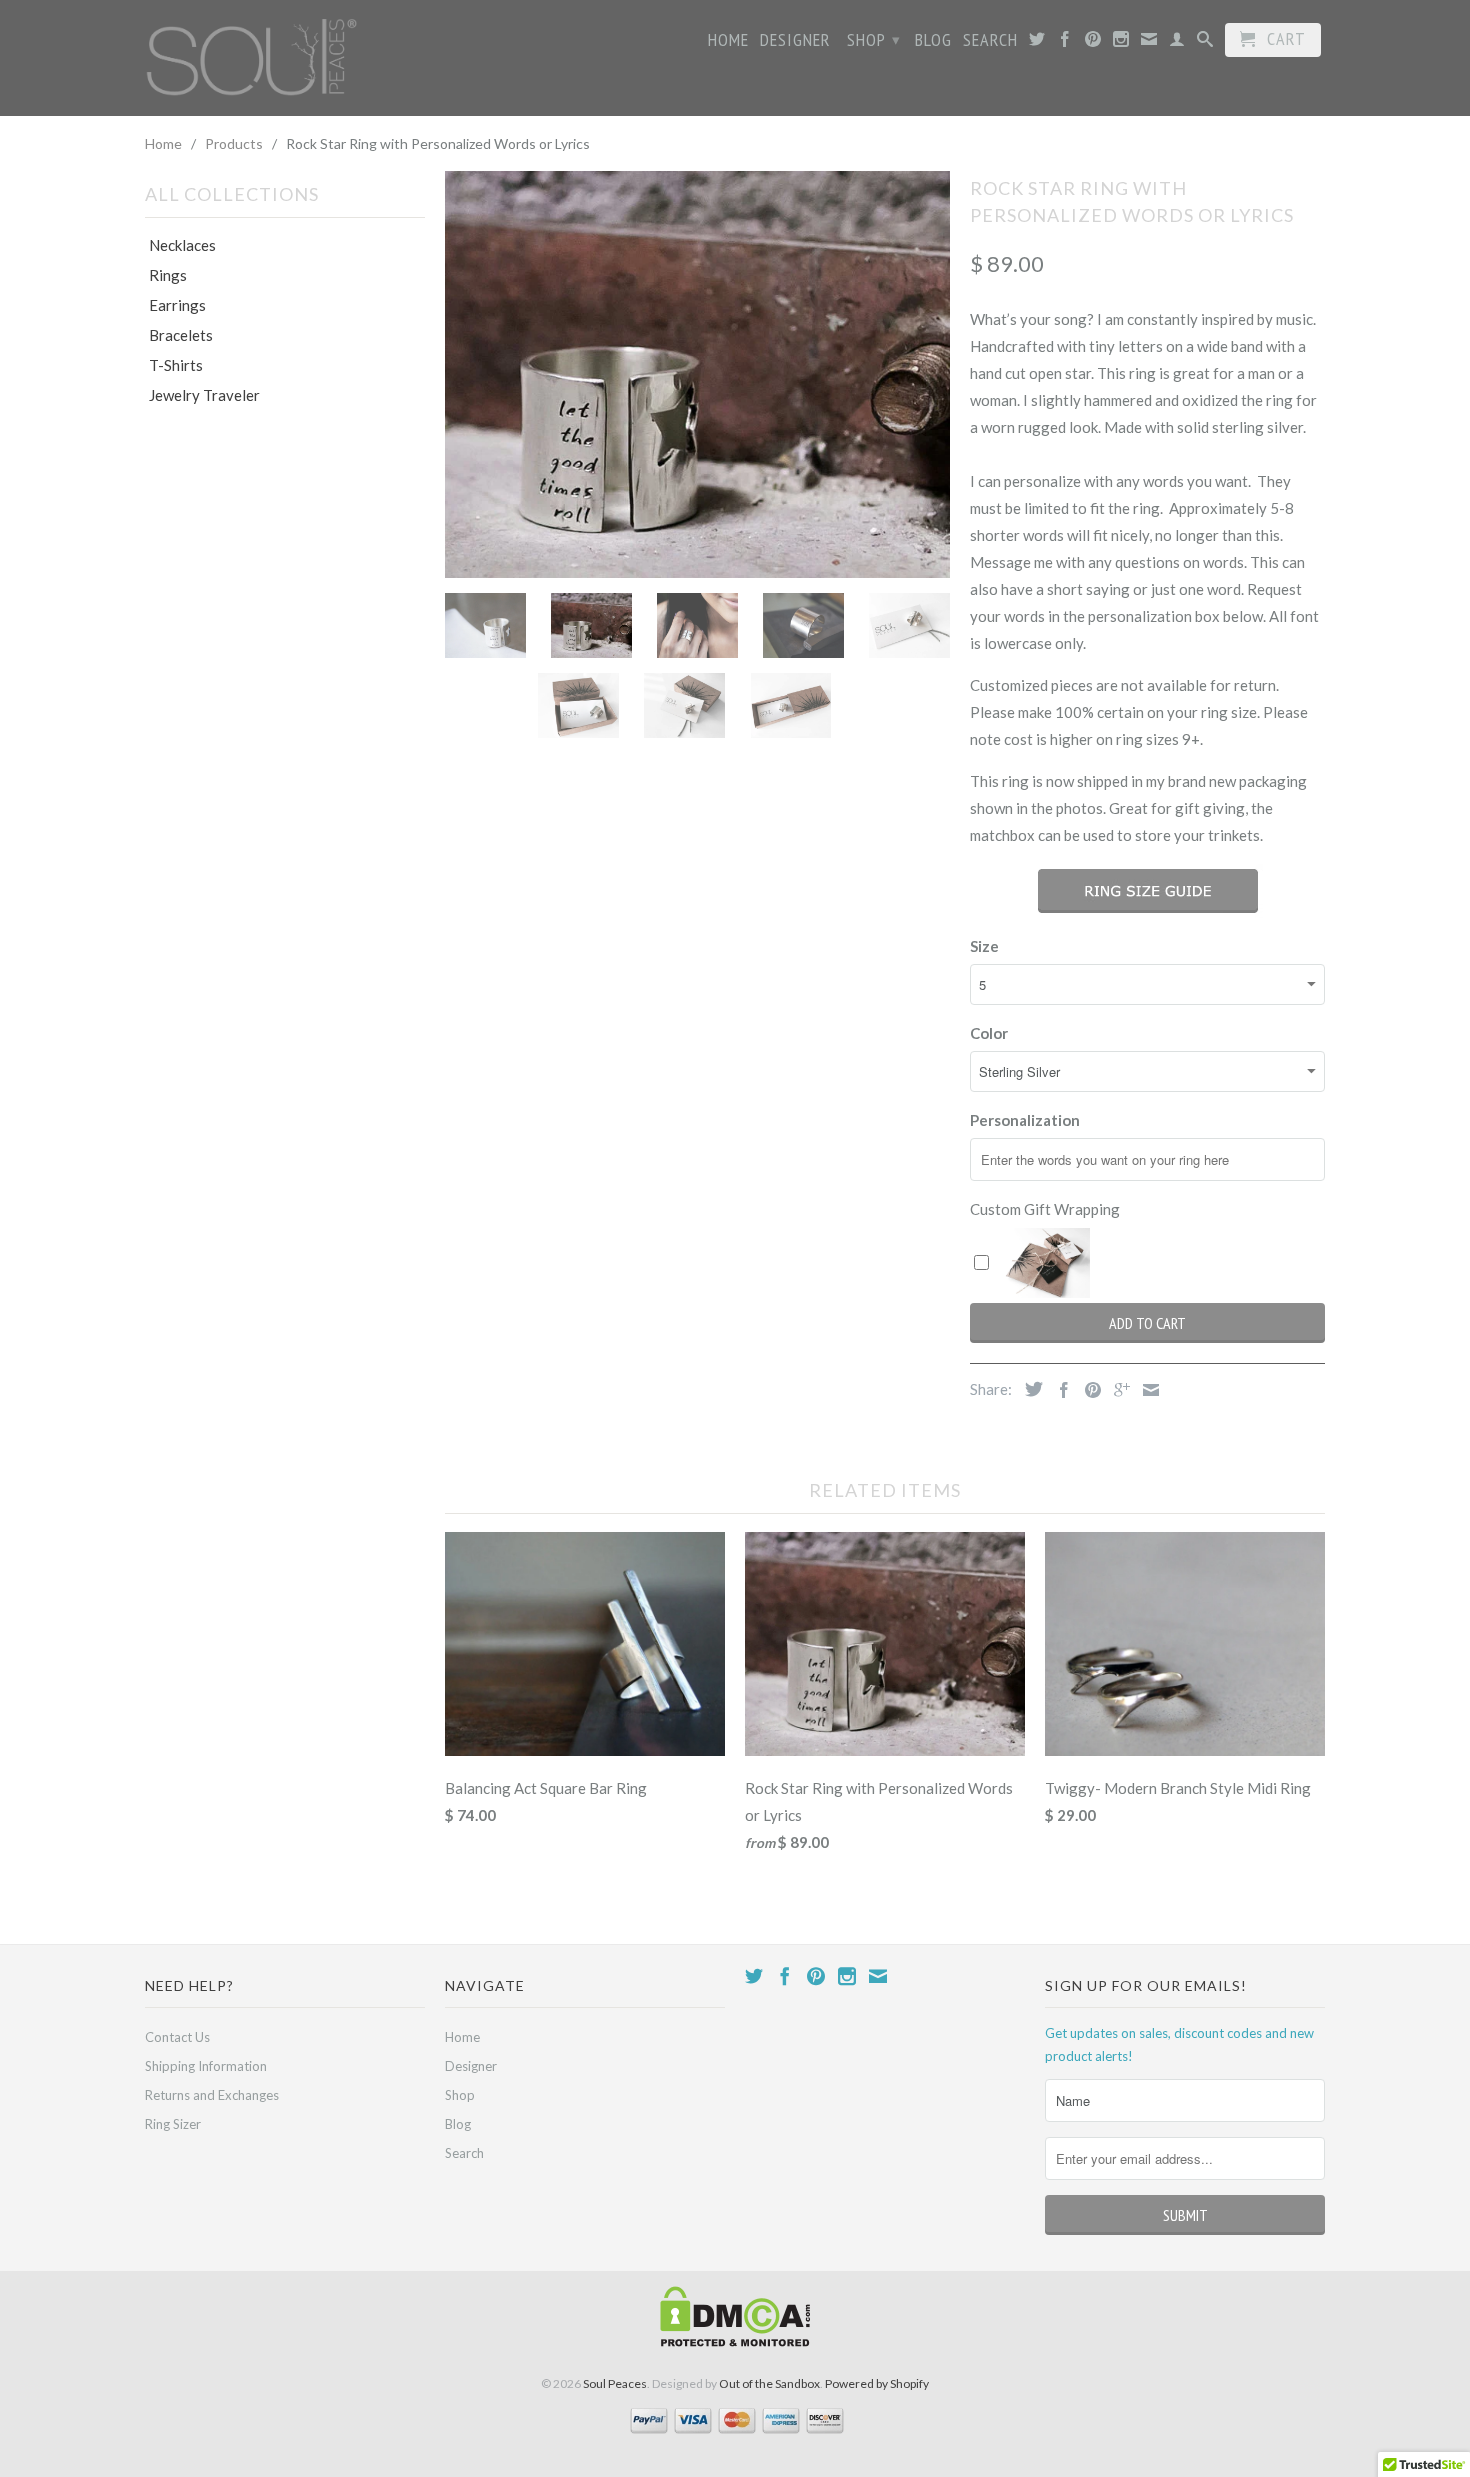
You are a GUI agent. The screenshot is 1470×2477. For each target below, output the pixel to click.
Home (728, 41)
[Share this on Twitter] (1029, 1389)
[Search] (1205, 43)
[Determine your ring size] (1147, 891)
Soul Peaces (615, 2383)
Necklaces (182, 245)
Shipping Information (206, 2066)
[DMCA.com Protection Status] (735, 2342)
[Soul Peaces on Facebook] (1065, 43)
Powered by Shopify (877, 2383)
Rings (168, 275)
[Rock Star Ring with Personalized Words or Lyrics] (697, 373)
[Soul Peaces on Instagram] (1121, 43)
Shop (874, 39)
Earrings (177, 305)
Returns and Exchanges (212, 2095)
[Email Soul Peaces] (1149, 43)
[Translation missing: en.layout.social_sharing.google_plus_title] (1117, 1390)
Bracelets (181, 335)
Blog (933, 41)
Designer (795, 41)
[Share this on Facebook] (1059, 1390)
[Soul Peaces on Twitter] (1037, 43)
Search (990, 41)
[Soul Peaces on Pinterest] (1093, 43)
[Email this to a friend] (1146, 1390)
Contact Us (177, 2037)
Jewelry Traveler (204, 395)
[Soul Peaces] (255, 57)
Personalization (1025, 1120)
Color (989, 1033)
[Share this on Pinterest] (1088, 1390)
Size (984, 946)
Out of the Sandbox (769, 2383)
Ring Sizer (173, 2124)
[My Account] (1177, 43)
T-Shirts (176, 365)
